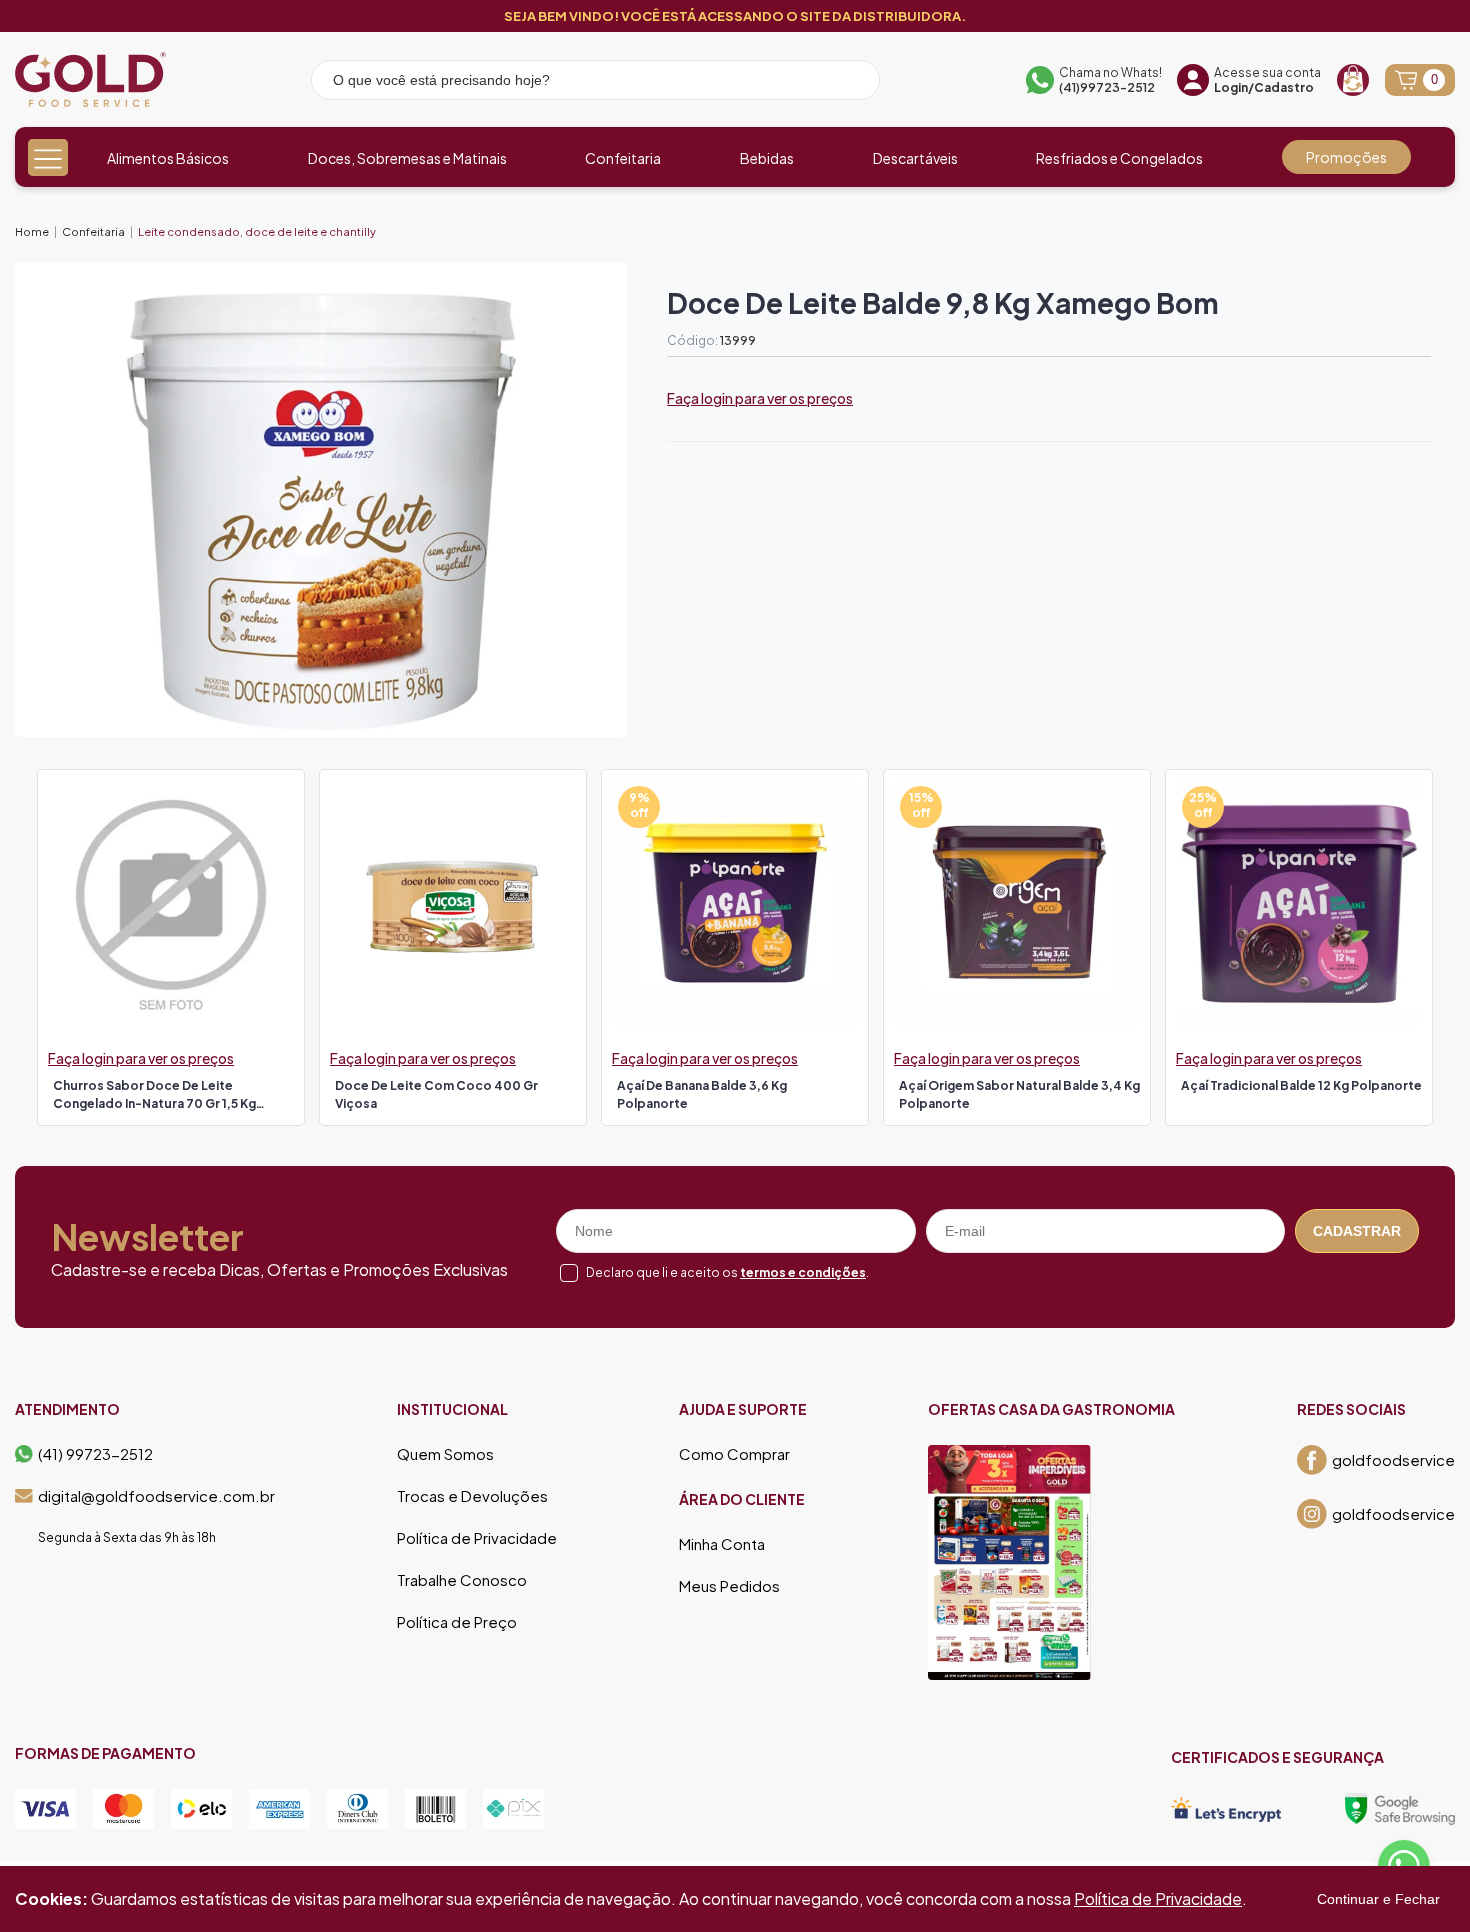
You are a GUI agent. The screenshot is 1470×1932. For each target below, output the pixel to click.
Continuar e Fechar (1378, 1899)
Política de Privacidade (477, 1538)
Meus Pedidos (729, 1586)
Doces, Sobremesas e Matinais (407, 158)
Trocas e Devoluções (472, 1496)
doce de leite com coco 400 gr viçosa (436, 1094)
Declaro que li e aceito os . (727, 1272)
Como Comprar (734, 1454)
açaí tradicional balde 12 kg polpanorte (1301, 1085)
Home (32, 231)
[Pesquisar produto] (851, 83)
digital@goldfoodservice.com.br (156, 1496)
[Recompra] (1353, 80)
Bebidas (767, 158)
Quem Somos (445, 1454)
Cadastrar (1357, 1231)
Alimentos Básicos (168, 158)
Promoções (1346, 157)
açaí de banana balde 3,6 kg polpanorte (702, 1094)
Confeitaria (623, 158)
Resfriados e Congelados (1119, 158)
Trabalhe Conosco (462, 1580)
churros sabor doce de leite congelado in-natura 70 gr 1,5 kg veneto (154, 1096)
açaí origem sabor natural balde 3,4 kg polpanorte (1019, 1094)
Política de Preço (457, 1622)
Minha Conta (722, 1544)
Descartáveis (915, 158)
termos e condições (803, 1272)
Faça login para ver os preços (760, 398)
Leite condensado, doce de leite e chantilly (257, 231)
